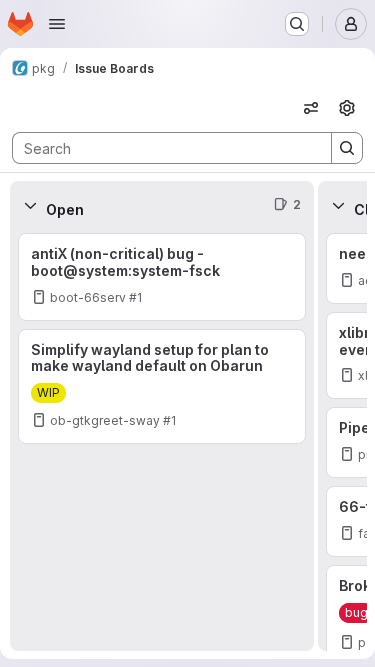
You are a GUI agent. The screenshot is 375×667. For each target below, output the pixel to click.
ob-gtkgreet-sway (105, 420)
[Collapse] (30, 205)
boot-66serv (88, 297)
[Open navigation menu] (57, 24)
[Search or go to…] (297, 24)
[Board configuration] (347, 108)
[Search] (347, 148)
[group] (162, 440)
